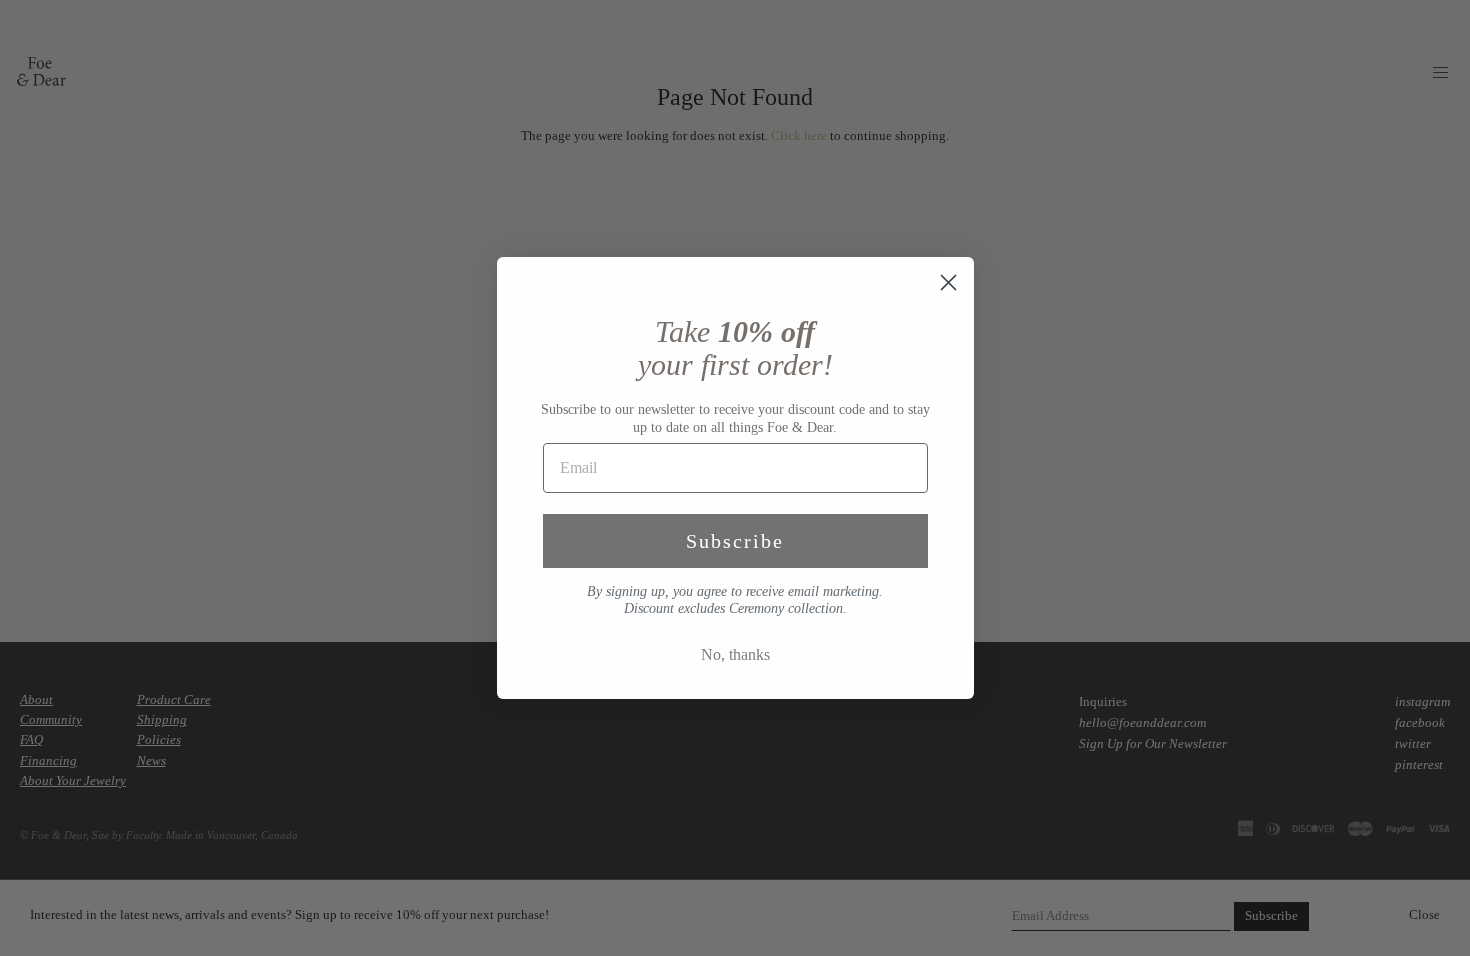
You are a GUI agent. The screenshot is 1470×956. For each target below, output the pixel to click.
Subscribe (735, 541)
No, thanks (735, 654)
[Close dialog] (948, 282)
